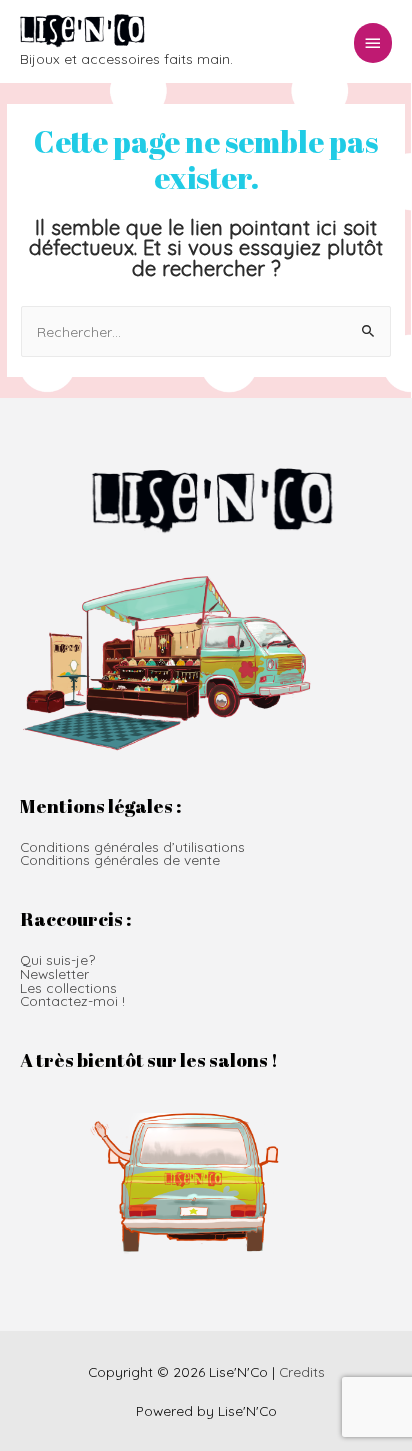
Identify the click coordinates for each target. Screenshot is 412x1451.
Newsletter (54, 973)
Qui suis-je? (57, 959)
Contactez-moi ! (72, 1000)
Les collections (68, 987)
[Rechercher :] (206, 331)
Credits (302, 1371)
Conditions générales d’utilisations (132, 846)
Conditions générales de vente (120, 859)
